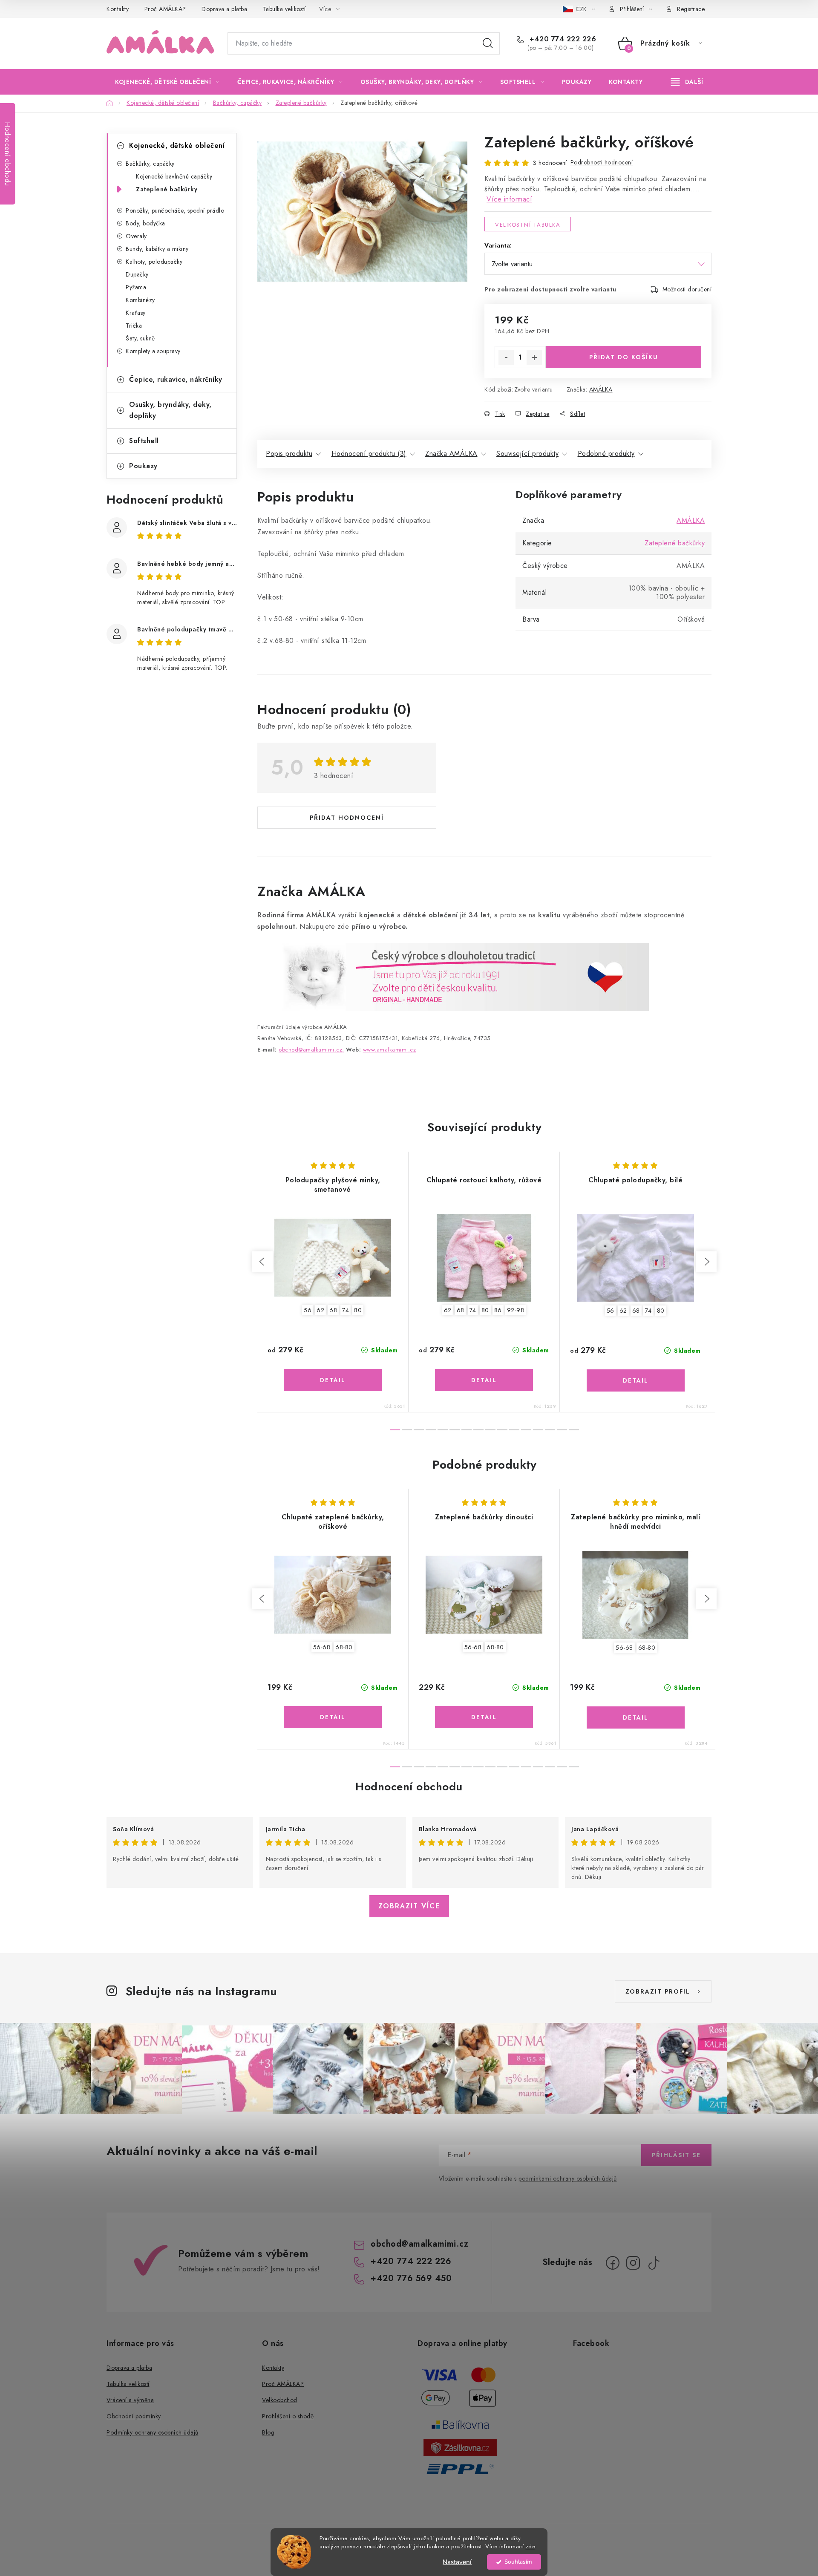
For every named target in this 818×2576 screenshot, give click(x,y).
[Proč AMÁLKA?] (453, 976)
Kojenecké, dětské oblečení (177, 146)
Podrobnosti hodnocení (602, 162)
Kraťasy (136, 313)
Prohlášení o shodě (288, 2416)
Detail (333, 1380)
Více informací (509, 199)
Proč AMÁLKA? (165, 9)
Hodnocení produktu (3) (369, 454)
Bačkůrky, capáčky (150, 164)
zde (530, 2546)
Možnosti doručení (687, 289)
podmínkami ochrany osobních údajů (568, 2178)
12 (538, 1430)
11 (526, 1430)
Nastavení (457, 2562)
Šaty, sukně (140, 338)
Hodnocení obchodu (409, 1786)
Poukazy (143, 466)
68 (333, 1310)
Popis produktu (289, 454)
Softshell (144, 441)
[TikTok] (654, 2263)
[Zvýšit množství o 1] (534, 357)
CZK (582, 9)
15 (574, 1430)
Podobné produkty (606, 454)
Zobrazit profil (658, 1991)
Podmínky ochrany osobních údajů (153, 2432)
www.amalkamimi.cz (390, 1050)
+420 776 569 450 (411, 2278)
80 (358, 1310)
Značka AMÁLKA (451, 454)
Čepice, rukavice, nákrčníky (176, 379)
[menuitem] (167, 82)
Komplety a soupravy (153, 351)
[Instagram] (633, 2263)
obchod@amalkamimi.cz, (311, 1050)
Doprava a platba (224, 9)
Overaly (136, 236)
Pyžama (136, 287)
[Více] (687, 82)
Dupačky (137, 274)
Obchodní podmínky (134, 2416)
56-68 (322, 1647)
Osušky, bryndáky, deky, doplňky (170, 410)
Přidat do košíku (624, 357)
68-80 (344, 1647)
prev (262, 1262)
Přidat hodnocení (347, 818)
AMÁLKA (601, 389)
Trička (134, 326)
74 (346, 1310)
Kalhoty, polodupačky (154, 262)
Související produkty (527, 454)
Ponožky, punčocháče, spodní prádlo (175, 210)
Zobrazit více (409, 1906)
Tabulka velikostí (284, 9)
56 (308, 1310)
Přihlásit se (676, 2155)
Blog (268, 2432)
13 (550, 1430)
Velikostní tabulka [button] (528, 225)
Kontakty (118, 9)
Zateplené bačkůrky (167, 189)
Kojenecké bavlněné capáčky (174, 176)
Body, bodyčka (145, 223)
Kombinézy (140, 300)
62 (320, 1310)
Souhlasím (518, 2562)
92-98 (516, 1310)
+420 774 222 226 (562, 39)
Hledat (488, 43)
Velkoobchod (280, 2400)
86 (498, 1310)
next (706, 1262)
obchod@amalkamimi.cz (419, 2244)
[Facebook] (613, 2263)
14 (562, 1430)
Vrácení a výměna (130, 2400)
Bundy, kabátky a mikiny (157, 249)
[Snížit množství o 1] (506, 357)
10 (514, 1430)
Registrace (691, 9)
